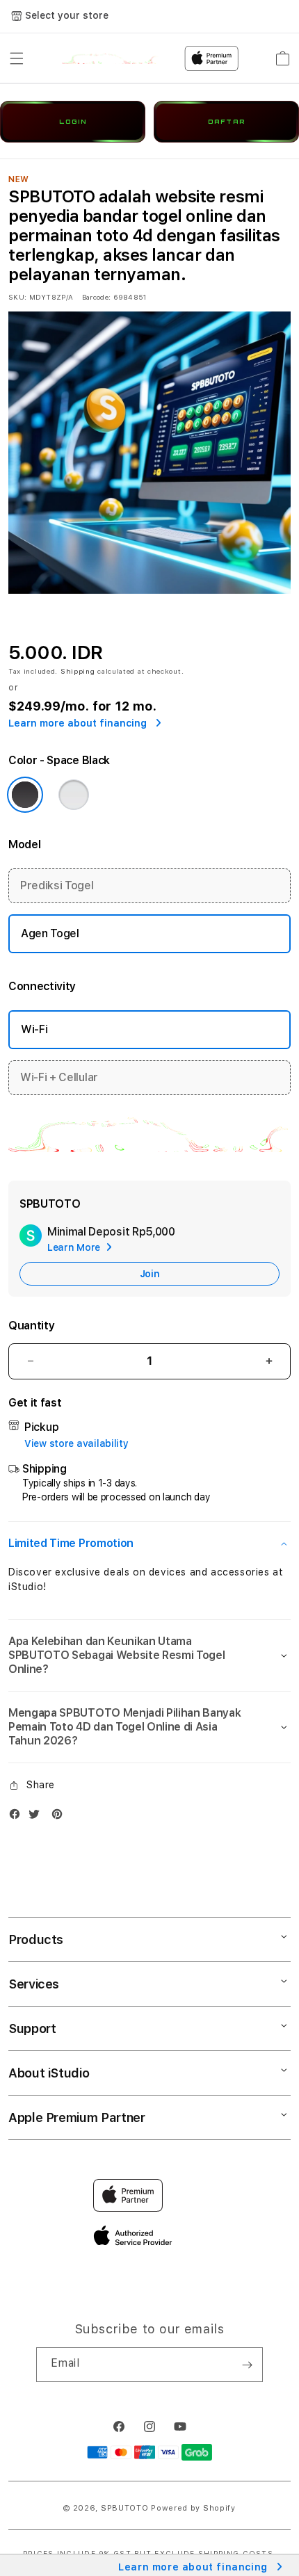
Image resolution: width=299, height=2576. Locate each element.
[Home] (110, 58)
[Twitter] (38, 1817)
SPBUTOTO (125, 2508)
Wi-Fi (34, 1029)
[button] (17, 58)
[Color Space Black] (25, 795)
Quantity (31, 1326)
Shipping (78, 671)
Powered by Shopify (193, 2508)
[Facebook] (18, 1817)
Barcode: (96, 297)
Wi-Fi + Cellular (59, 1077)
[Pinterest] (60, 1817)
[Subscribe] (247, 2365)
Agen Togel (50, 933)
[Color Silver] (74, 795)
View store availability (76, 1443)
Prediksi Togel (57, 885)
